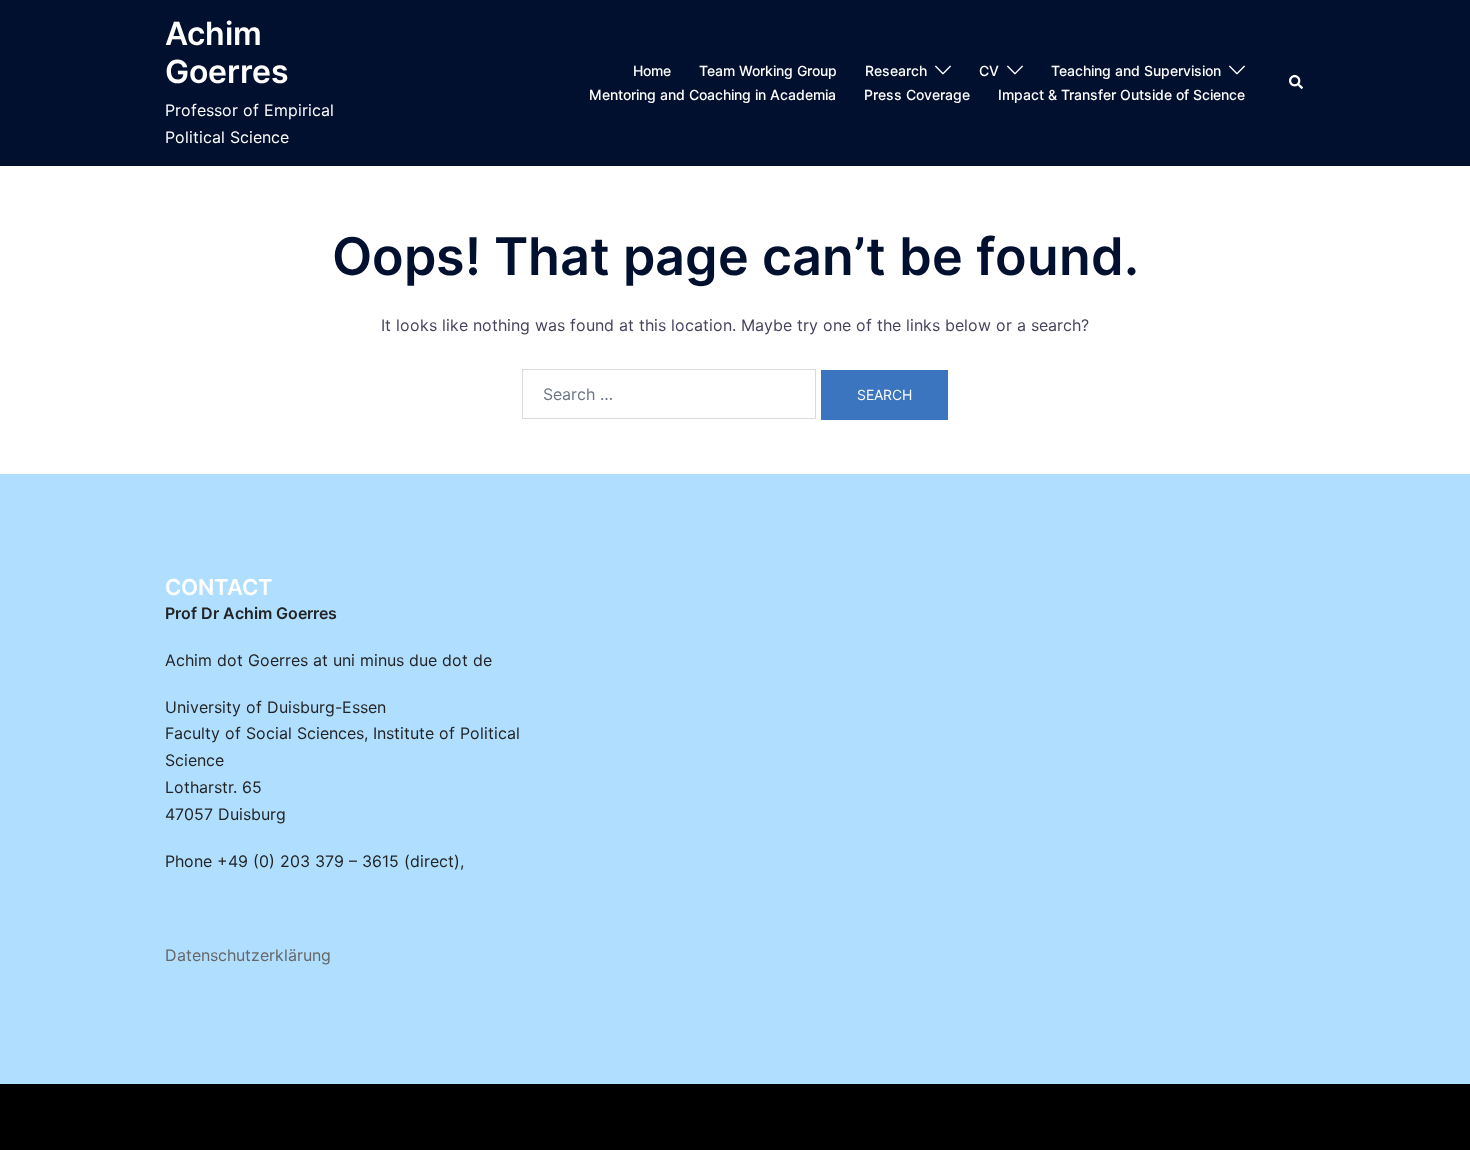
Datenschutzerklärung (248, 955)
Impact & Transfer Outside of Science (1121, 94)
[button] (1297, 83)
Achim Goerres (227, 52)
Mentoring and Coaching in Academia (712, 94)
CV (989, 70)
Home (652, 70)
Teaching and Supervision (1136, 70)
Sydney (538, 1117)
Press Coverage (917, 94)
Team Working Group (768, 70)
